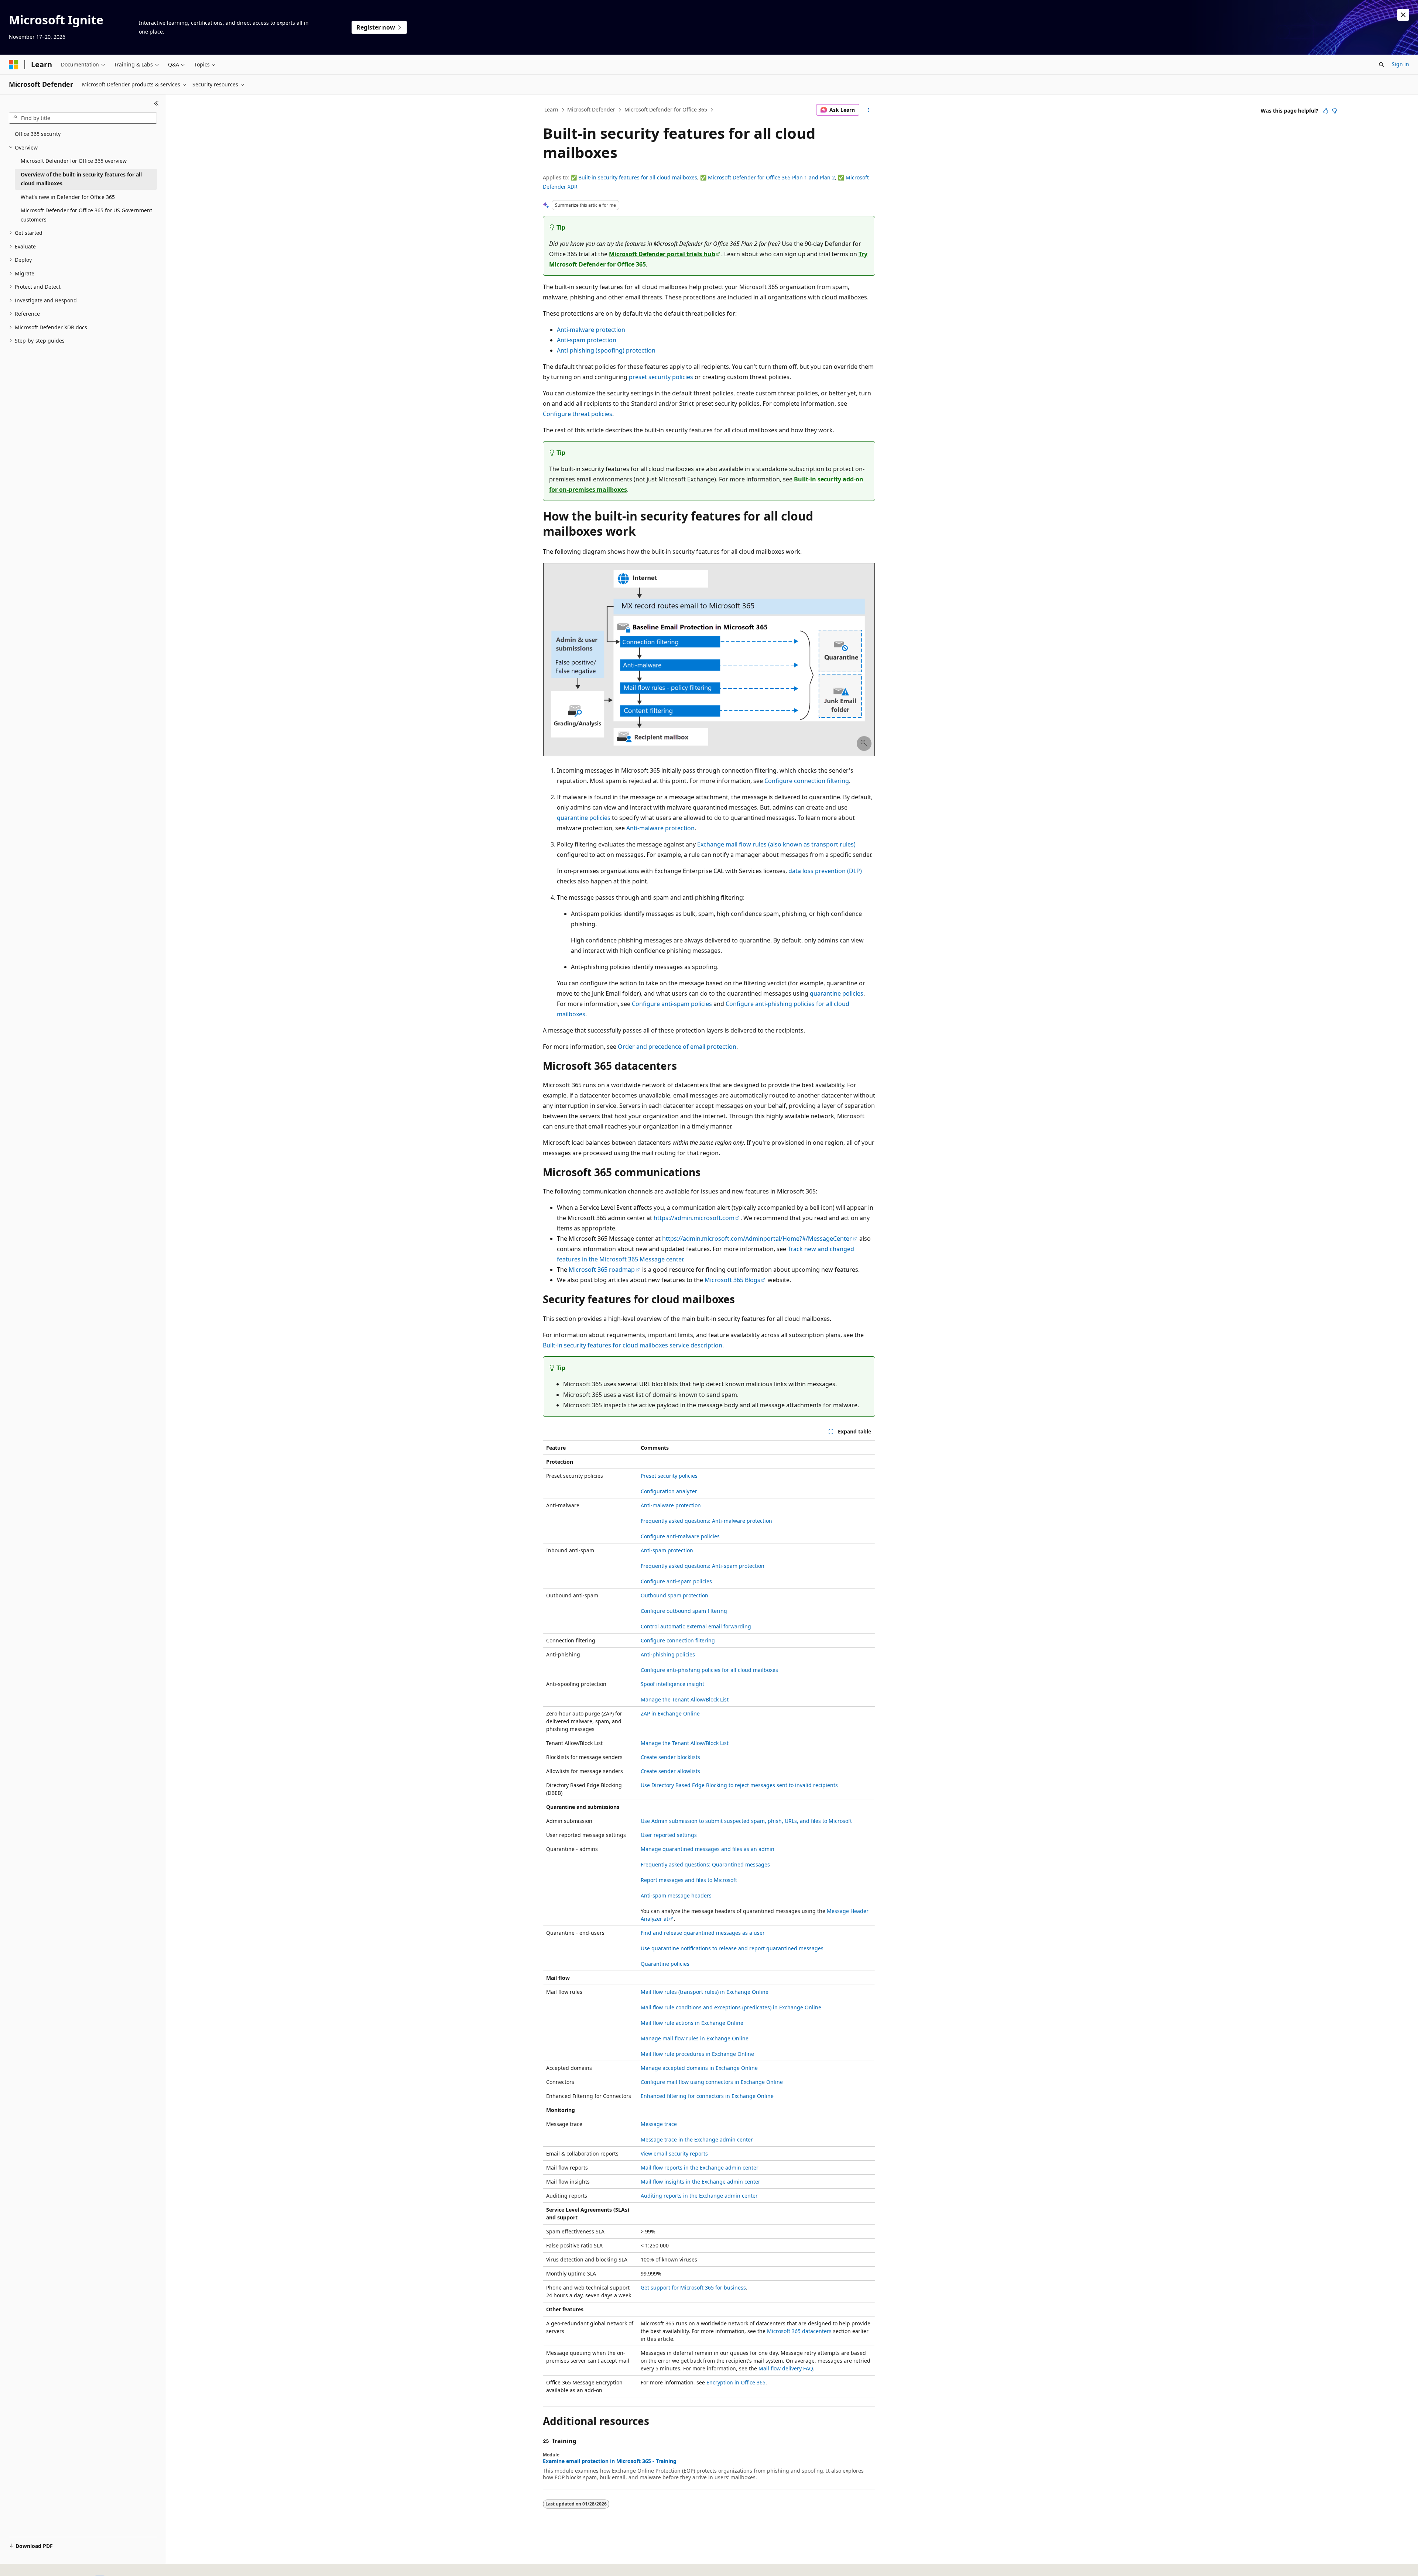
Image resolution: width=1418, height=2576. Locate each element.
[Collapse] (156, 103)
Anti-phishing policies (668, 1654)
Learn (551, 109)
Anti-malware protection (591, 330)
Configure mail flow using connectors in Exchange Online (712, 2082)
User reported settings (669, 1835)
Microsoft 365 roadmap (602, 1270)
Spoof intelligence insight (672, 1684)
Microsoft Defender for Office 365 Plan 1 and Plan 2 (771, 177)
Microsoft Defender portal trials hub (662, 254)
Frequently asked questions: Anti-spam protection (703, 1566)
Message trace (659, 2124)
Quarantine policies (665, 1964)
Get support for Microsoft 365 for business (693, 2288)
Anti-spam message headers (676, 1895)
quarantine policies (584, 818)
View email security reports (674, 2153)
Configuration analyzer (669, 1491)
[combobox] (83, 118)
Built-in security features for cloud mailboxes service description (633, 1345)
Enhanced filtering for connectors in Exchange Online (707, 2096)
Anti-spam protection (587, 340)
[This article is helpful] (1326, 111)
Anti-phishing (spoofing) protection (606, 350)
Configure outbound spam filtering (684, 1611)
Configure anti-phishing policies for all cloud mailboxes (709, 1670)
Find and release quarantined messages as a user (703, 1933)
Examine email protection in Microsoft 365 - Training (610, 2461)
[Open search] (1381, 65)
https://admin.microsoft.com (694, 1218)
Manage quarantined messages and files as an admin (708, 1849)
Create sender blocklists (670, 1757)
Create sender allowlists (670, 1771)
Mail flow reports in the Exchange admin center (700, 2168)
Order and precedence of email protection (677, 1047)
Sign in (1400, 64)
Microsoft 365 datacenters (799, 2331)
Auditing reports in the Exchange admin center (699, 2196)
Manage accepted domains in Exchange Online (699, 2068)
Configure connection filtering (807, 781)
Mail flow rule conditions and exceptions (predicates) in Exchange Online (731, 2007)
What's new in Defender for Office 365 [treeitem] (68, 197)
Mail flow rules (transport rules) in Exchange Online (705, 1992)
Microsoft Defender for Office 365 (666, 109)
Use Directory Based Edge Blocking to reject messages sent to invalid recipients (739, 1785)
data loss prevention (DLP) (825, 871)
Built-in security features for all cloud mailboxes (638, 177)
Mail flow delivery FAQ (786, 2368)
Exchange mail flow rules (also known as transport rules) (776, 844)
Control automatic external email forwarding (696, 1626)
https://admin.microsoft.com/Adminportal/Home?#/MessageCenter (757, 1239)
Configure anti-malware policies (680, 1536)
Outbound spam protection (674, 1595)
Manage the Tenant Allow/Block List (685, 1699)
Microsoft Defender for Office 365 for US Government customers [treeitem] (86, 215)
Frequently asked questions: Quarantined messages (705, 1864)
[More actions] (869, 110)
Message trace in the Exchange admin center (697, 2139)
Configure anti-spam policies (672, 1004)
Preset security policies (669, 1476)
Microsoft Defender (591, 109)
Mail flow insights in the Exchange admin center (701, 2182)
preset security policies (661, 377)
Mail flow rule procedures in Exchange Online (697, 2054)
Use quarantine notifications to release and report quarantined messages (732, 1948)
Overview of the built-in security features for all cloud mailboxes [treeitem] (81, 179)
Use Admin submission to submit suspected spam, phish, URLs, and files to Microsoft (746, 1821)
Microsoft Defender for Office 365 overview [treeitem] (74, 161)
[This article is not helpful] (1335, 111)
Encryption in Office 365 (736, 2382)
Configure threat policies (578, 414)
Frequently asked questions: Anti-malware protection (706, 1521)
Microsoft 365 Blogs (732, 1280)
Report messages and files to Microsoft (689, 1880)
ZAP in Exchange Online (670, 1713)
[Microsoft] (14, 65)
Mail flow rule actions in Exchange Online (692, 2023)
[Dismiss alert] (1403, 15)
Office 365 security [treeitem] (38, 134)
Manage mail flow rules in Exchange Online (695, 2038)
